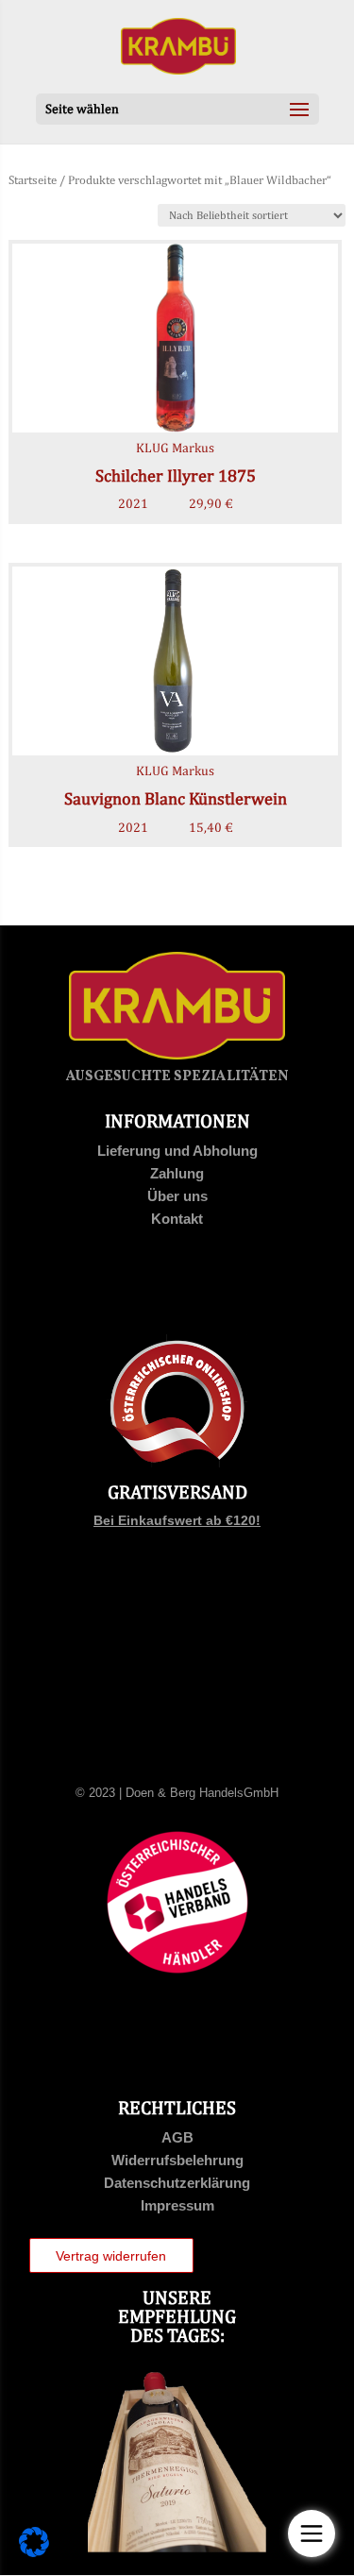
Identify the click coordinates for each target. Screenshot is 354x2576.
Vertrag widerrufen (111, 2256)
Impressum (177, 2205)
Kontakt (177, 1219)
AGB (177, 2137)
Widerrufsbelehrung (177, 2160)
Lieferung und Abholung (177, 1151)
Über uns (177, 1196)
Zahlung (177, 1173)
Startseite (33, 180)
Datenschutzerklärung (177, 2183)
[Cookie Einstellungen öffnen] (34, 2552)
